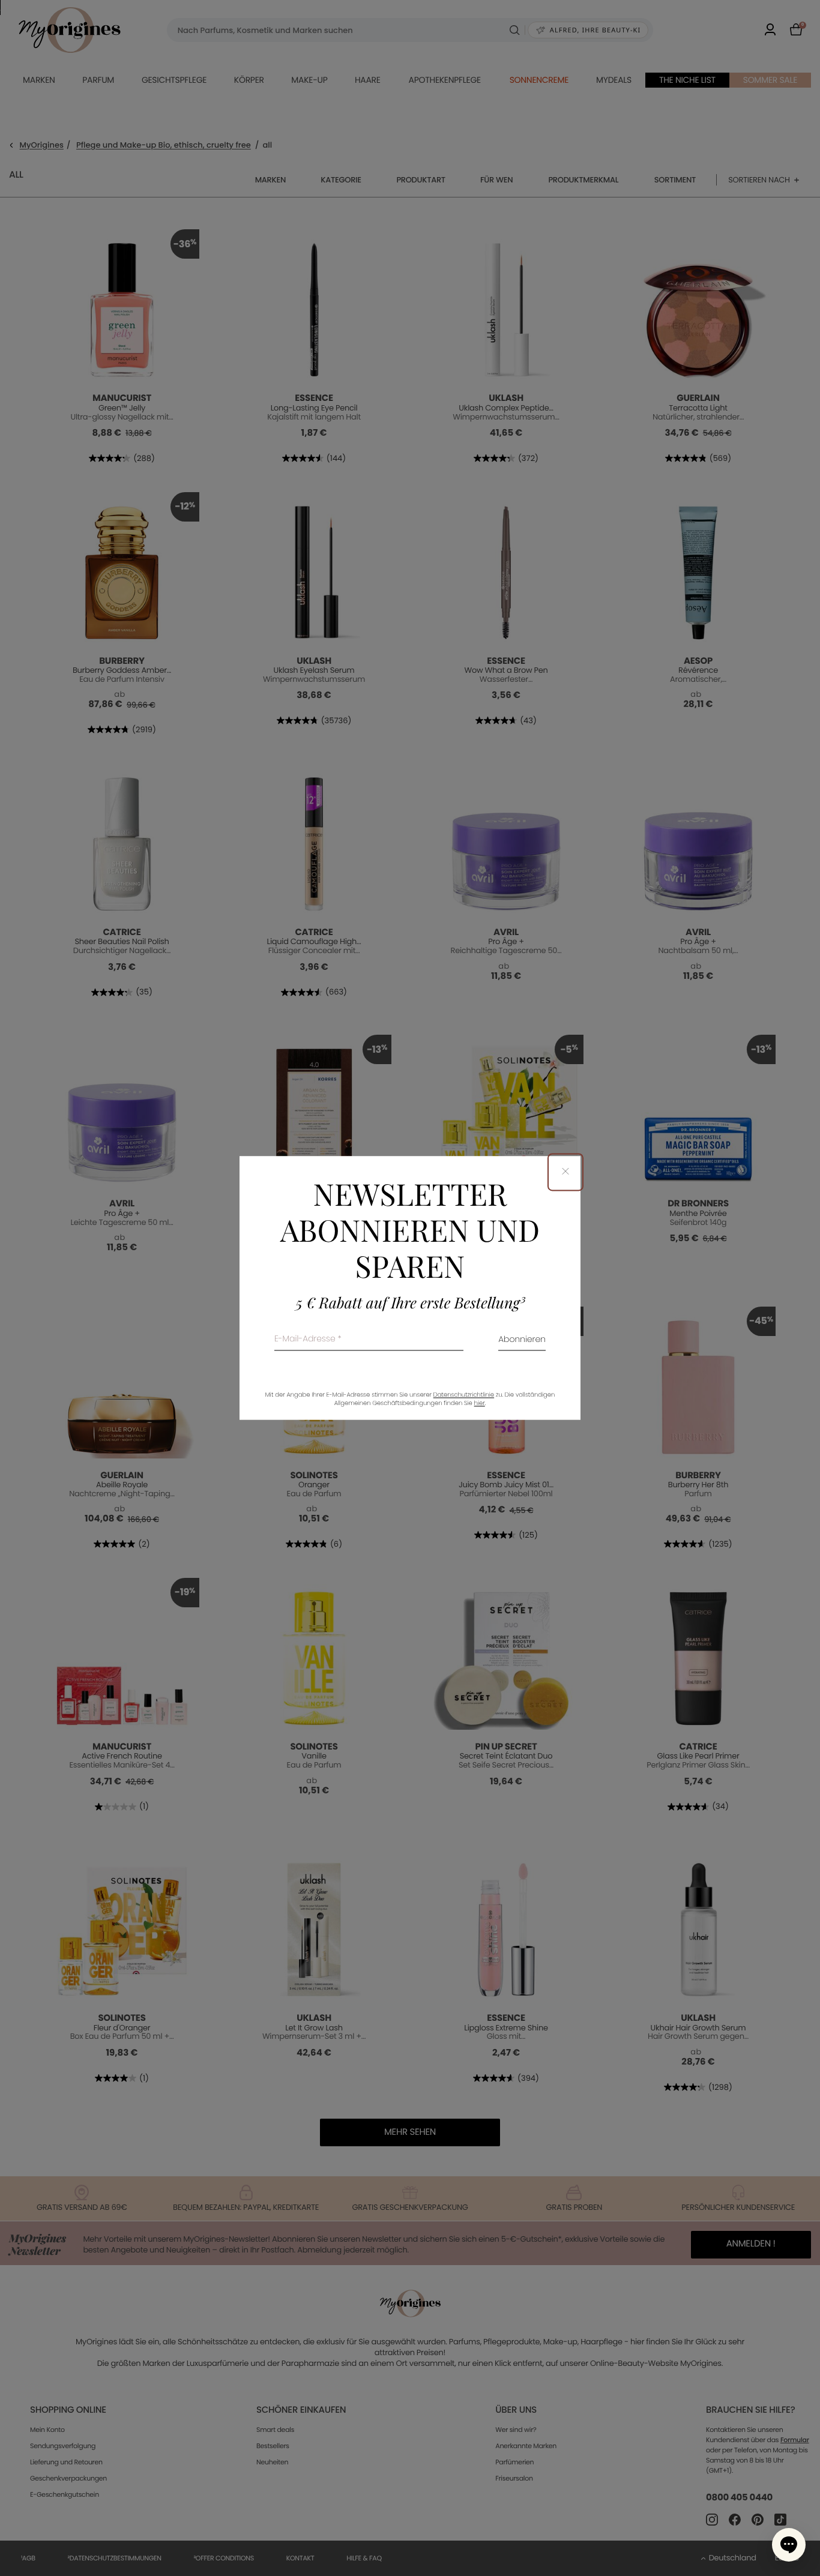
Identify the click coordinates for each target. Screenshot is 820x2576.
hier (480, 1404)
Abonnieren (522, 1341)
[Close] (565, 1172)
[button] (789, 2545)
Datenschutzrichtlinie (464, 1395)
